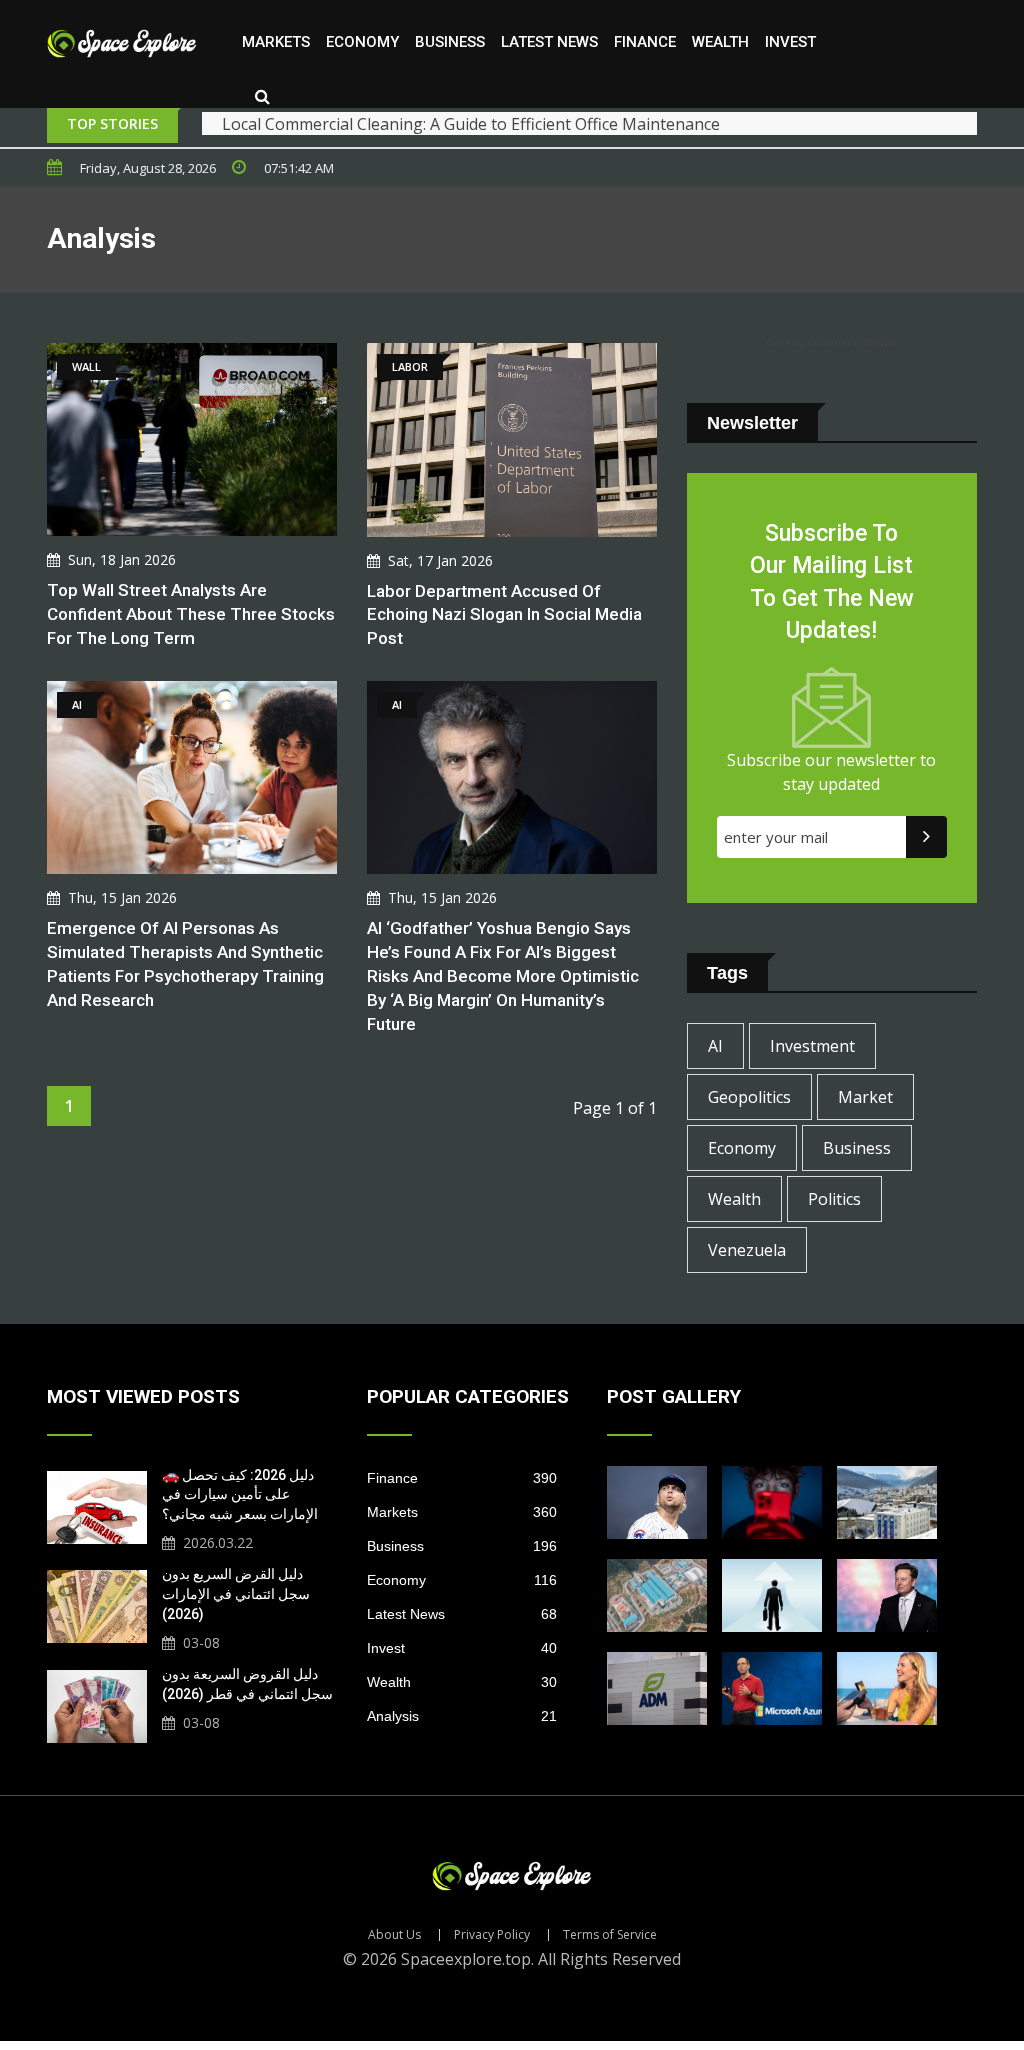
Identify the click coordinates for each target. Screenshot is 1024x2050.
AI (715, 1046)
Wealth (720, 42)
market (865, 1097)
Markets (276, 42)
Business (450, 42)
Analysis (462, 1716)
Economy (362, 42)
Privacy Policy (492, 1934)
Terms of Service (610, 1934)
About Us (394, 1934)
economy (742, 1148)
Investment (812, 1046)
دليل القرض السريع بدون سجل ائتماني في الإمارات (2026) (236, 1593)
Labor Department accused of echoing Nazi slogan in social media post (504, 615)
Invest (790, 42)
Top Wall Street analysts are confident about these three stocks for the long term (191, 614)
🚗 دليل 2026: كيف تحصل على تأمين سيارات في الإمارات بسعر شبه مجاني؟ (240, 1494)
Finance (645, 42)
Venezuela (747, 1250)
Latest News (549, 42)
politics (834, 1199)
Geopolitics (749, 1097)
